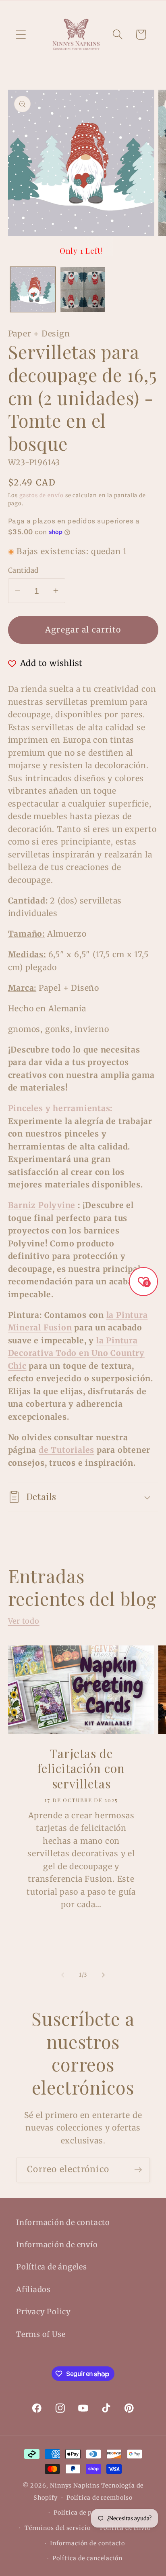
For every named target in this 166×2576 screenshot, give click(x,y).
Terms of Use (41, 2334)
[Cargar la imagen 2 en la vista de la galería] (83, 289)
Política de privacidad (87, 2513)
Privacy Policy (44, 2312)
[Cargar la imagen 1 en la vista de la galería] (33, 289)
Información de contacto (63, 2222)
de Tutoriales (66, 1450)
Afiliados (33, 2289)
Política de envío (125, 2528)
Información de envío (57, 2245)
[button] (21, 35)
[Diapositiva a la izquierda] (62, 1975)
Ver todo (24, 1621)
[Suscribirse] (138, 2170)
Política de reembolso (99, 2498)
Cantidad (23, 570)
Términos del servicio (58, 2528)
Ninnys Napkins (75, 2486)
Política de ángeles (52, 2267)
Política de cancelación (87, 2558)
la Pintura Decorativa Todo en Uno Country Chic (76, 1353)
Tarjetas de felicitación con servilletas (81, 1769)
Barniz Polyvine (42, 1205)
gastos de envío (41, 495)
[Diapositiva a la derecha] (104, 1975)
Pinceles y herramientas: (60, 1108)
